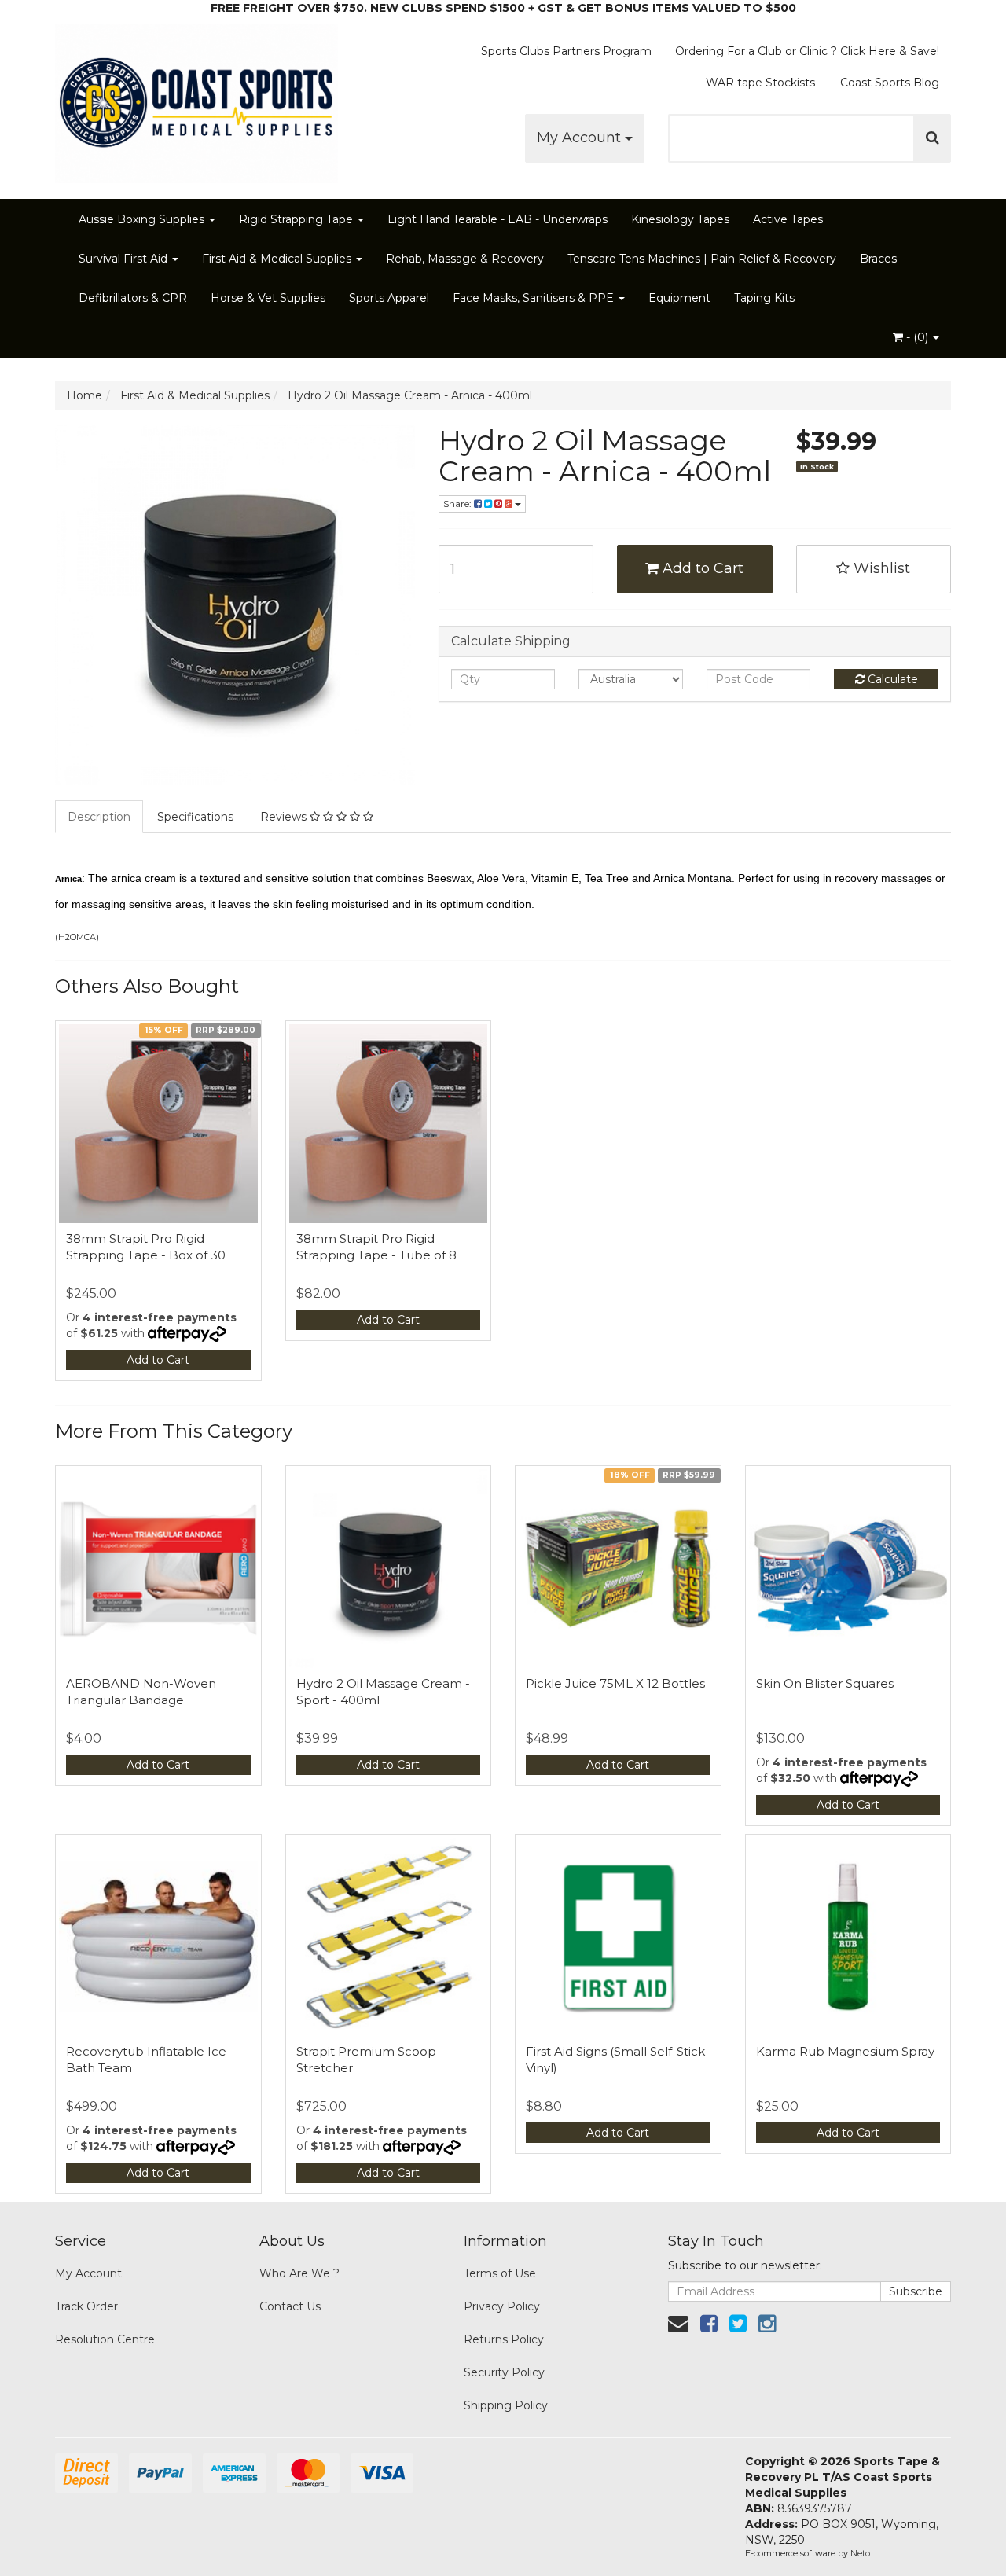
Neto (860, 2553)
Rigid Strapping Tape (297, 219)
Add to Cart (701, 568)
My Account (581, 138)
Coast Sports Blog (890, 83)
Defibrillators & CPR (133, 298)
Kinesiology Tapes (680, 219)
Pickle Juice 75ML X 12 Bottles (615, 1683)
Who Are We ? (299, 2273)
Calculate (891, 679)
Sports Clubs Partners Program (566, 51)
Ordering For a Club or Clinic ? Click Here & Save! (807, 51)
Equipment (679, 298)
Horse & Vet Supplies (268, 298)
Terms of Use (500, 2273)
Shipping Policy (506, 2405)
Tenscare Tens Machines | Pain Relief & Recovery (702, 259)
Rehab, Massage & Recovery (465, 259)
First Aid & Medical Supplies (278, 259)
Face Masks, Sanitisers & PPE (535, 298)
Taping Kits (764, 298)
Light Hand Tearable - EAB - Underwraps (497, 219)
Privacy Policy (502, 2306)
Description (99, 817)
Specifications (195, 817)
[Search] (933, 138)
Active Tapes (788, 219)
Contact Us (290, 2306)
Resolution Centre (105, 2339)
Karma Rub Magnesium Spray (845, 2051)
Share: (459, 503)
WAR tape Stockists (760, 83)
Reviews (285, 817)
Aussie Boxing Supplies (143, 219)
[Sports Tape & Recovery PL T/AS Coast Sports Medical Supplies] (196, 98)
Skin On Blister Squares (825, 1683)
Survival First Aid (125, 259)
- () (917, 337)
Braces (878, 259)
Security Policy (504, 2372)
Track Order (86, 2306)
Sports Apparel (389, 298)
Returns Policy (504, 2339)
